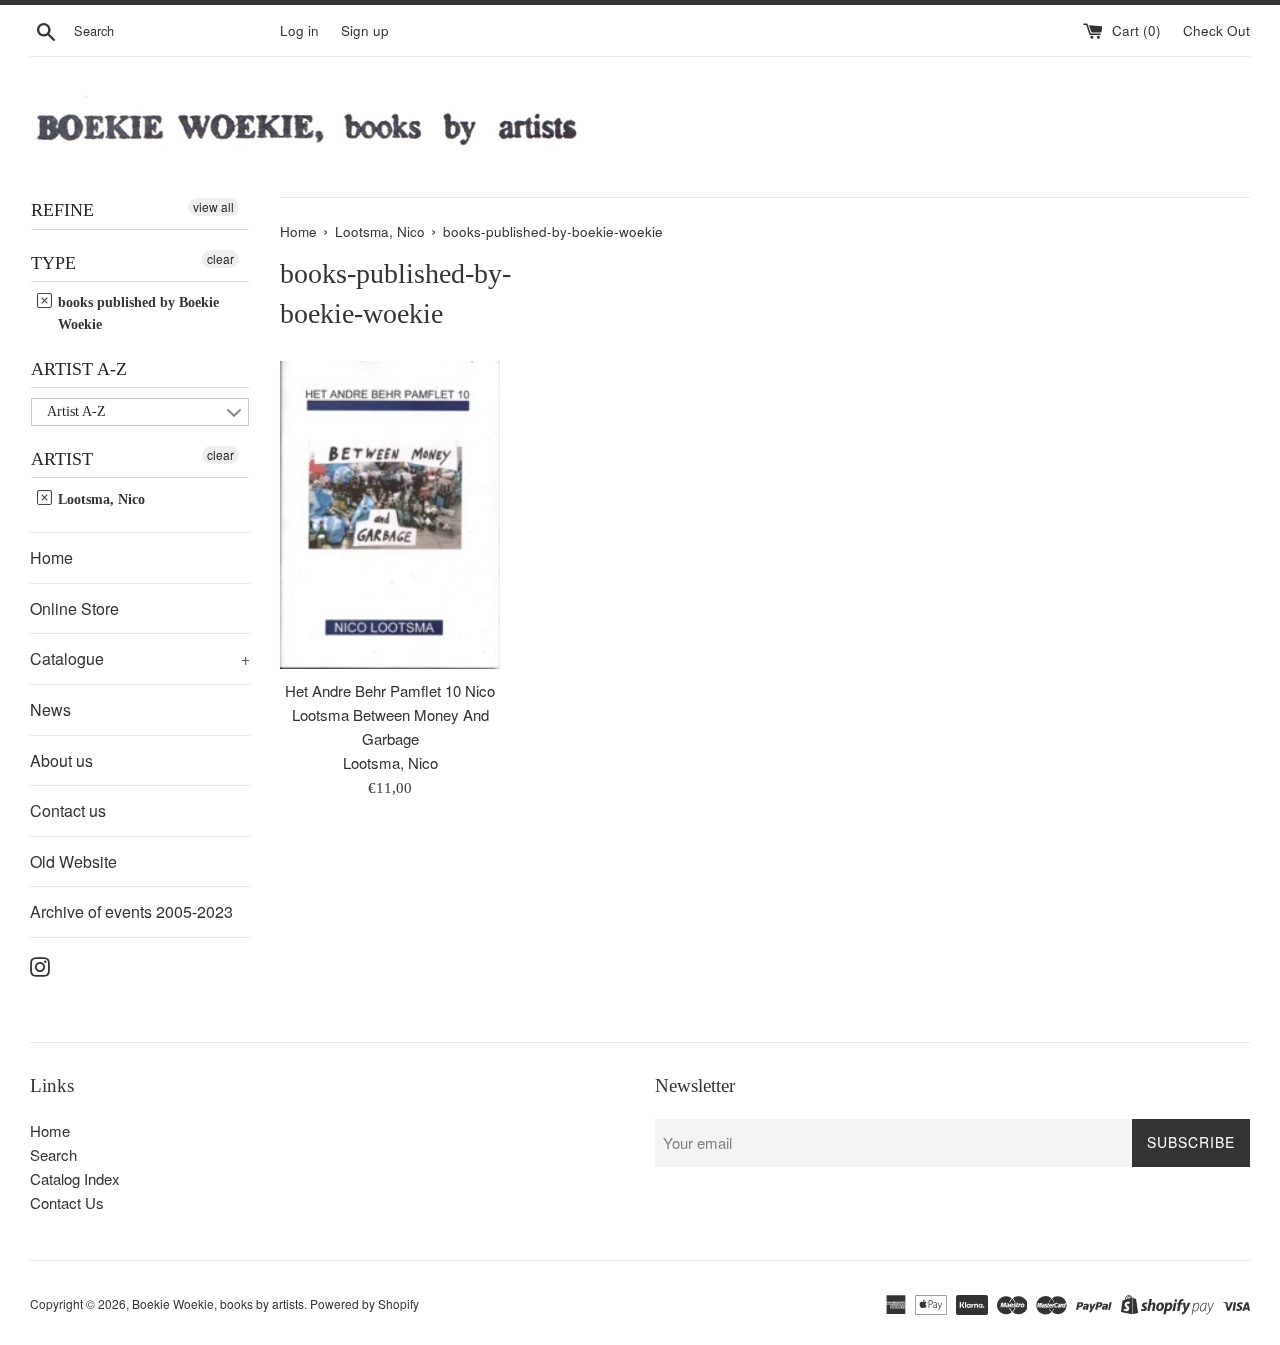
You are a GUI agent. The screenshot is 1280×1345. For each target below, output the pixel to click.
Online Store (74, 608)
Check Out (1216, 30)
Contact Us (67, 1202)
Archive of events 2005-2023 (131, 911)
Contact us (68, 810)
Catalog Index (75, 1178)
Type (53, 263)
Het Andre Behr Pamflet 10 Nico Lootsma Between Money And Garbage (390, 714)
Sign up (365, 30)
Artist (62, 459)
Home (51, 557)
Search (53, 1154)
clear (220, 258)
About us (61, 760)
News (50, 709)
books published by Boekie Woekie (136, 313)
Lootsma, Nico (99, 499)
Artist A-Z (79, 369)
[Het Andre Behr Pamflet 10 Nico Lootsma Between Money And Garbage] (390, 515)
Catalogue (140, 658)
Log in (299, 30)
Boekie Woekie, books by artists (218, 1303)
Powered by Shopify (364, 1303)
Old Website (73, 861)
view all (213, 206)
